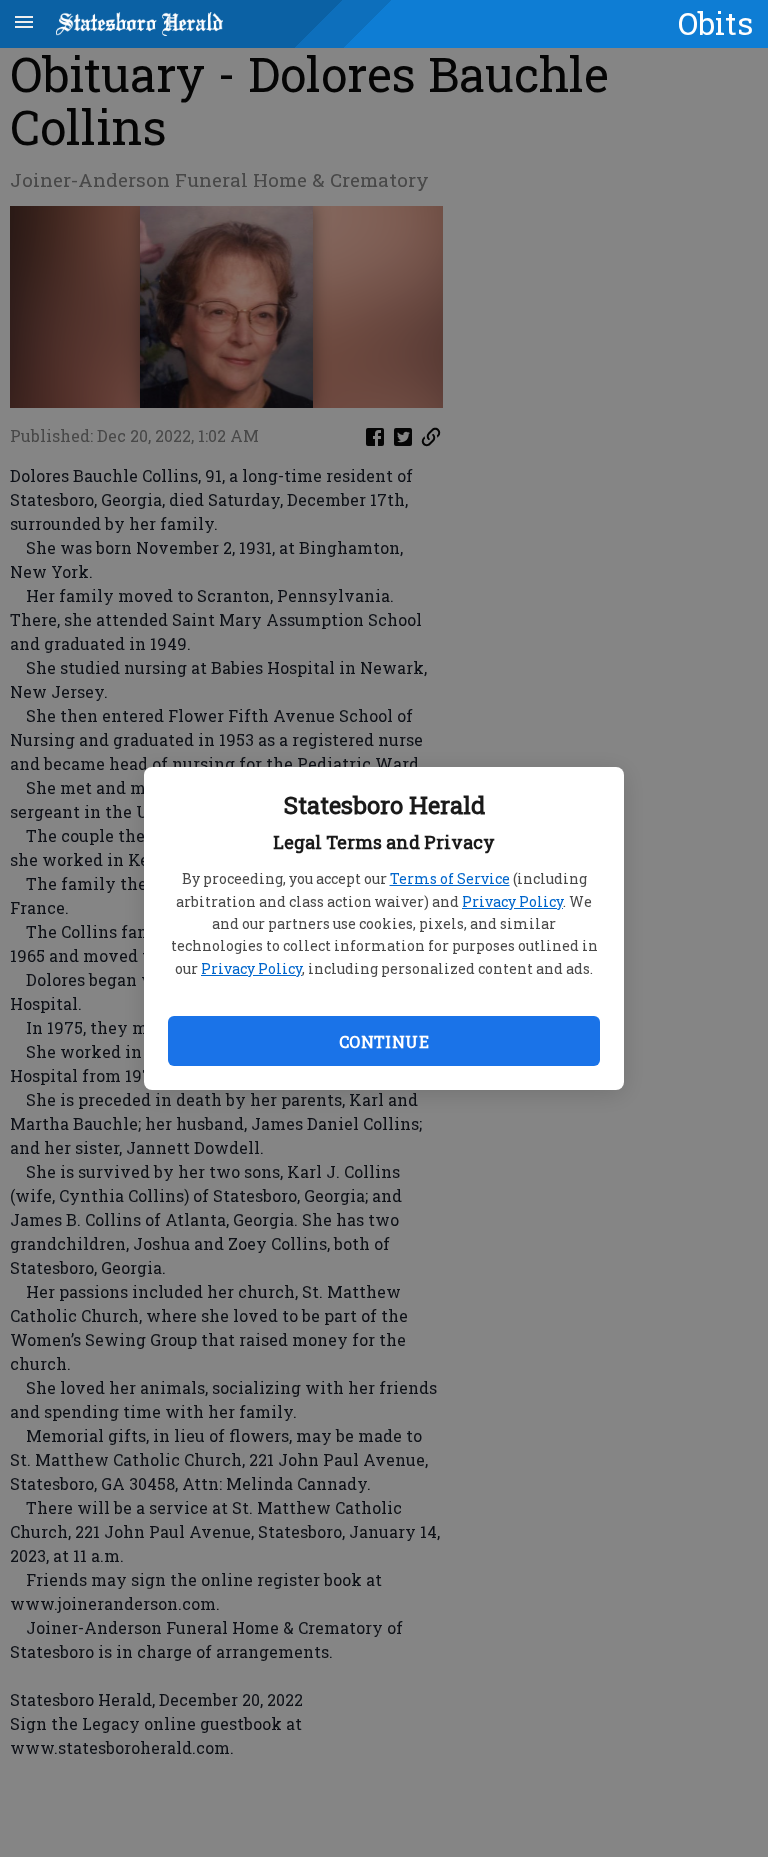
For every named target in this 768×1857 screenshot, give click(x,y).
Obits (715, 23)
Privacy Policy (512, 901)
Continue (384, 1041)
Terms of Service (450, 878)
